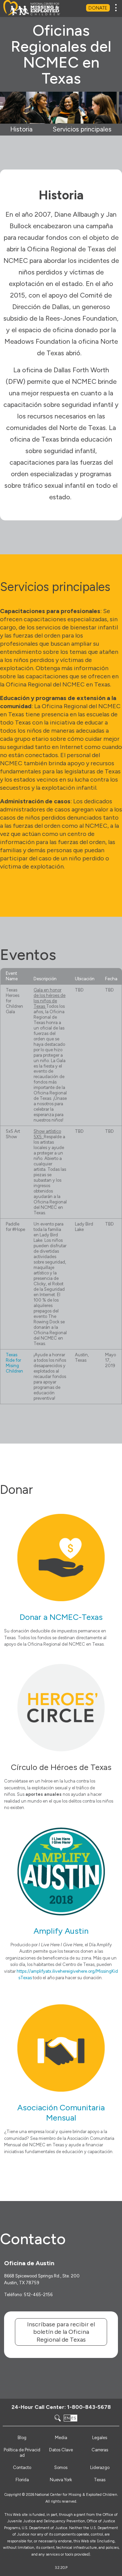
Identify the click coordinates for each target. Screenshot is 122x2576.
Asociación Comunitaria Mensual (61, 2113)
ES (74, 2418)
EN (67, 2418)
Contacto (22, 2467)
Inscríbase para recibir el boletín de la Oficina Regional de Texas (61, 2332)
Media (61, 2438)
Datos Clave (61, 2450)
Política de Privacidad (22, 2453)
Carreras (100, 2450)
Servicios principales (82, 129)
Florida (22, 2480)
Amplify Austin (61, 1931)
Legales (100, 2438)
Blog (22, 2438)
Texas (100, 2480)
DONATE (98, 8)
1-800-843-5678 (89, 2407)
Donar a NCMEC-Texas (61, 1617)
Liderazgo (100, 2467)
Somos (61, 2467)
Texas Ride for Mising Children (14, 1363)
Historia (21, 129)
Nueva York (61, 2480)
